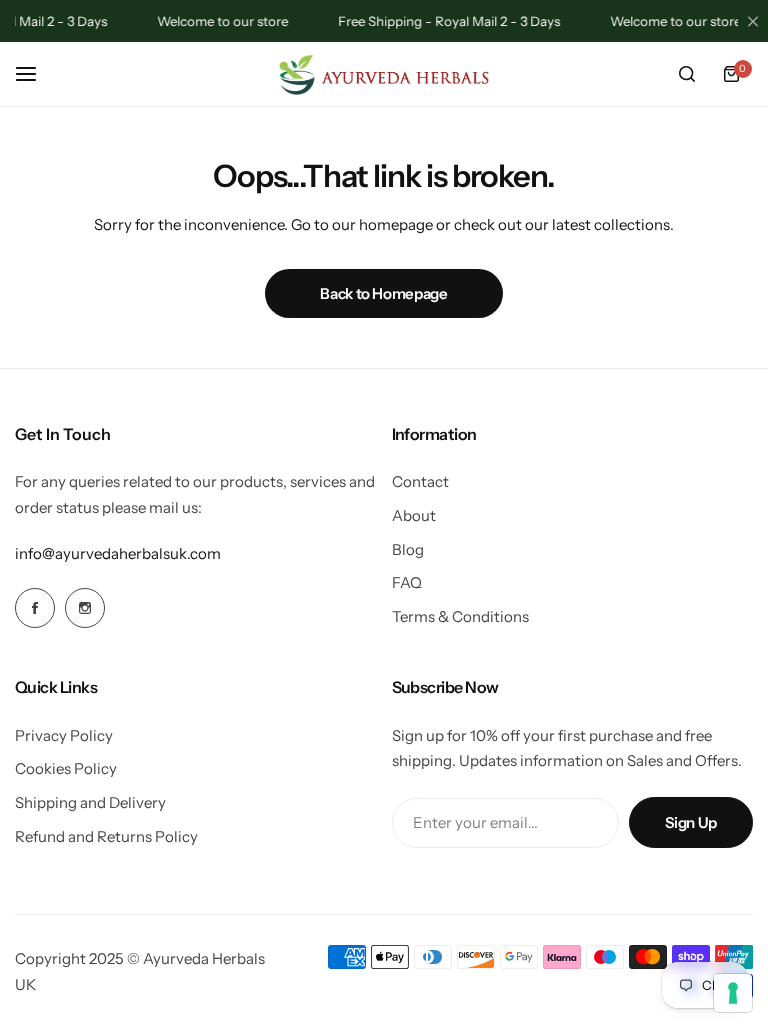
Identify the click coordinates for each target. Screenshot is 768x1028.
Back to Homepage (383, 293)
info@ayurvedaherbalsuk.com (118, 553)
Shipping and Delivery (90, 802)
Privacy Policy (64, 735)
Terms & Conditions (460, 616)
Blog (408, 549)
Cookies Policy (66, 768)
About (414, 515)
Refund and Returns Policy (106, 836)
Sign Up (691, 822)
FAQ (407, 582)
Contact (420, 481)
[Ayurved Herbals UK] (384, 74)
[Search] (687, 74)
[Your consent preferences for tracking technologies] (733, 993)
